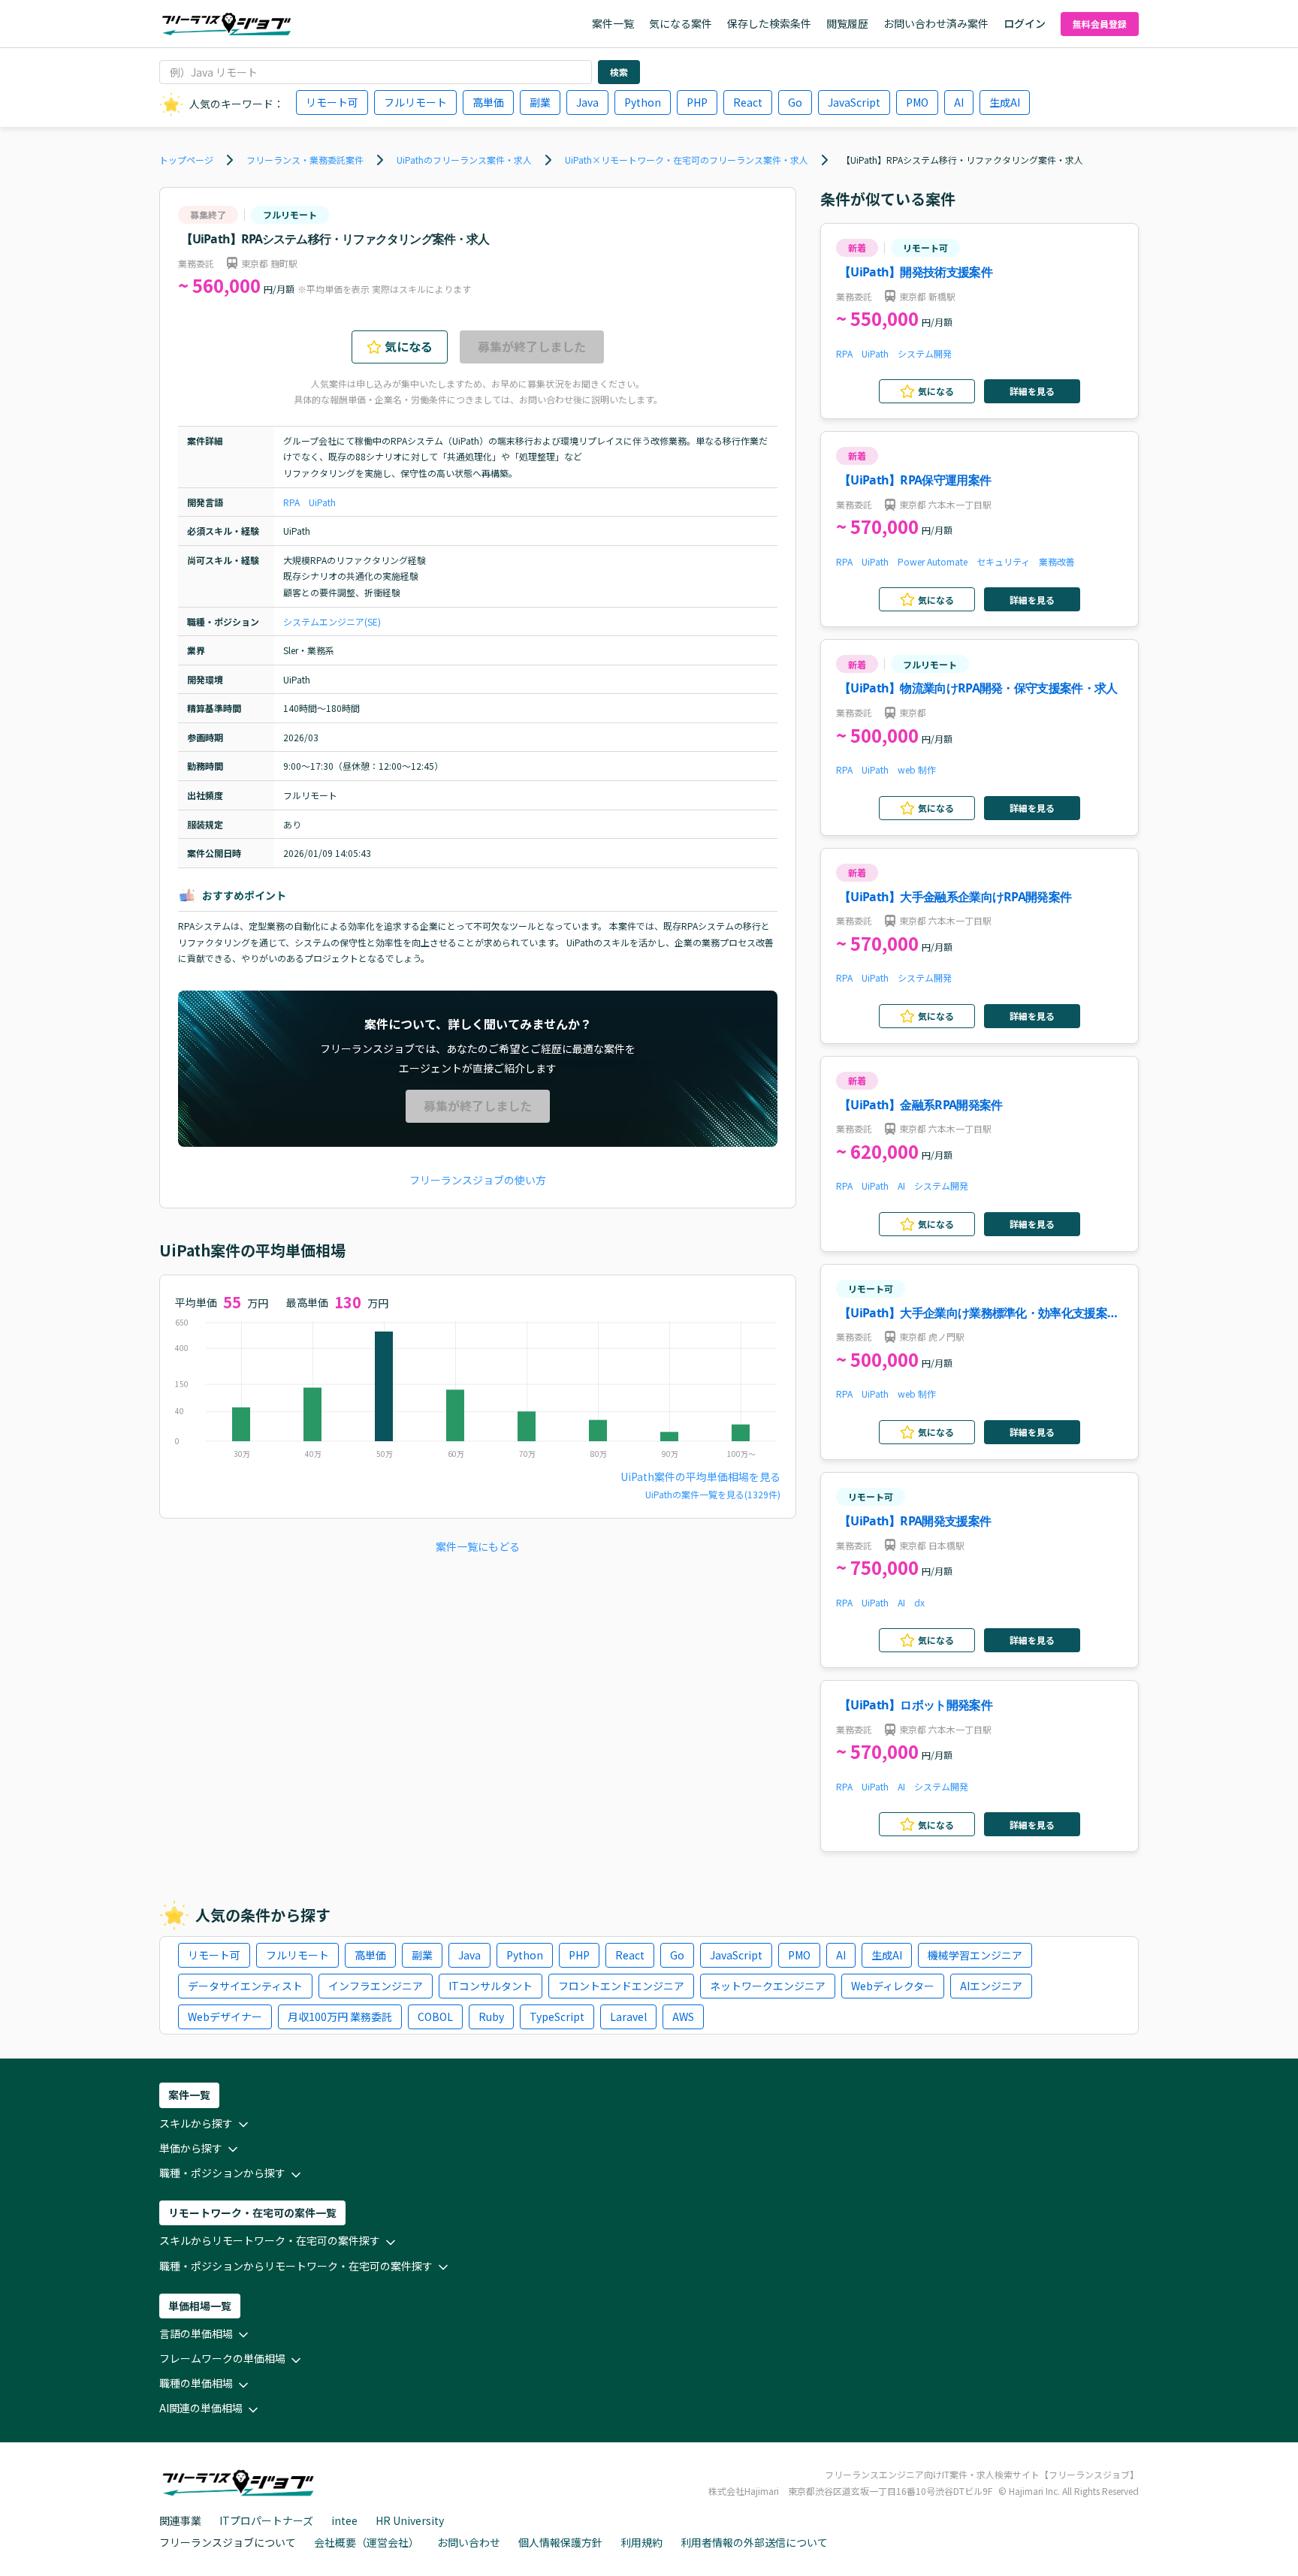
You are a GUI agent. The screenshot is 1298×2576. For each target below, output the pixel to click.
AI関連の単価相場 (201, 2408)
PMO (917, 102)
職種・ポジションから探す (222, 2173)
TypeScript (557, 2016)
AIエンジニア (991, 1986)
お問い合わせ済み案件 (936, 23)
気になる (409, 346)
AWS (683, 2016)
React (748, 102)
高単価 (488, 102)
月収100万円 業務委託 (340, 2016)
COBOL (435, 2016)
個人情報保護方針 (560, 2542)
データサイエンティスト (245, 1986)
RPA (291, 502)
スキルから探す (196, 2123)
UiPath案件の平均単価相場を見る (700, 1477)
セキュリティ (1003, 561)
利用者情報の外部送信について (754, 2542)
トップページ (186, 160)
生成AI (1005, 102)
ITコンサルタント (491, 1986)
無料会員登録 (1100, 24)
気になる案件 (681, 23)
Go (795, 102)
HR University (410, 2520)
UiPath (322, 502)
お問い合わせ (469, 2542)
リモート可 (332, 102)
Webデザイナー (225, 2016)
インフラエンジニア (376, 1986)
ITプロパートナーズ (266, 2520)
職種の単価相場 (196, 2383)
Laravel (628, 2016)
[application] (478, 1392)
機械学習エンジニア (975, 1955)
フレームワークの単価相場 (222, 2358)
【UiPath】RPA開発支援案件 (915, 1521)
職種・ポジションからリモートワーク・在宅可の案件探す (296, 2266)
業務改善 (1057, 561)
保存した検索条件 (769, 23)
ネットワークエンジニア (768, 1986)
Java (587, 102)
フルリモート (415, 102)
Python (643, 102)
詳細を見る (1032, 391)
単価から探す (191, 2148)
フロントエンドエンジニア (621, 1986)
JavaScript (854, 102)
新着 (857, 247)
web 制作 (917, 769)
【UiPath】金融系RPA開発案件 (921, 1105)
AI (959, 102)
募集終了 (208, 214)
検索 (619, 72)
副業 (540, 102)
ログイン (1025, 23)
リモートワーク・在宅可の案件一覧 (252, 2213)
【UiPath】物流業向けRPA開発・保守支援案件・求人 (978, 688)
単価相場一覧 (200, 2306)
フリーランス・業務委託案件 (305, 160)
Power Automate (933, 561)
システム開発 (925, 353)
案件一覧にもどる (478, 1546)
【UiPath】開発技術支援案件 (916, 272)
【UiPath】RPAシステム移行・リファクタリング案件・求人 (962, 160)
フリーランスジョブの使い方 (478, 1180)
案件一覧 (613, 23)
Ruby (491, 2016)
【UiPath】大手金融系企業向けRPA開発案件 (955, 897)
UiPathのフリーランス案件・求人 (464, 160)
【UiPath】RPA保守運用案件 (915, 480)
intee (344, 2520)
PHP (697, 102)
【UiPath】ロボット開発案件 (916, 1705)
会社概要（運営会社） (367, 2542)
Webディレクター (893, 1986)
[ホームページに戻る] (226, 24)
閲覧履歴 (847, 23)
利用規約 (641, 2542)
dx (919, 1602)
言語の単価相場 (196, 2333)
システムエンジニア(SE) (332, 621)
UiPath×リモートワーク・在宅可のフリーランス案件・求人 (687, 160)
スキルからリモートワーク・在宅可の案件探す (270, 2240)
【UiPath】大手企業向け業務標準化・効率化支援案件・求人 (973, 1314)
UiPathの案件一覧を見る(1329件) (713, 1494)
